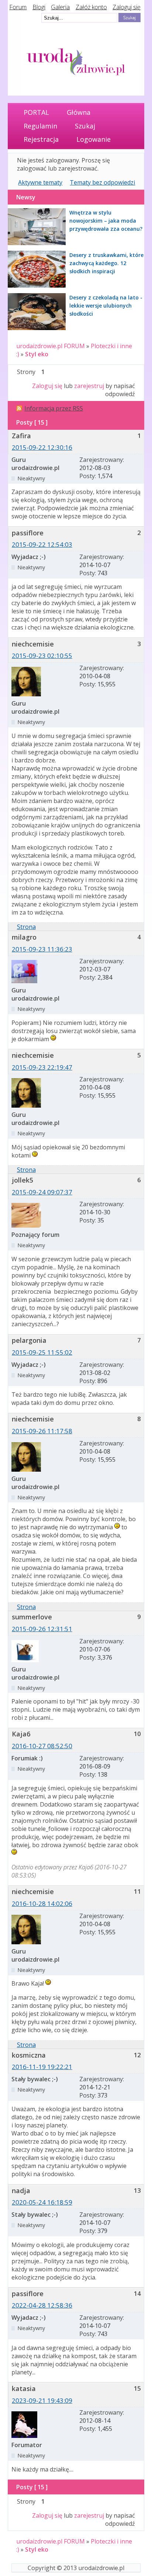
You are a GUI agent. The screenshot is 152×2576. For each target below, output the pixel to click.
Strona (26, 927)
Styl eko (37, 354)
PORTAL (36, 112)
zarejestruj (89, 386)
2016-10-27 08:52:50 (42, 1746)
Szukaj (85, 126)
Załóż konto (91, 7)
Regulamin (40, 126)
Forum (18, 7)
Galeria (60, 7)
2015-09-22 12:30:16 (42, 447)
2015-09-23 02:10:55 (42, 656)
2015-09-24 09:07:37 (42, 1192)
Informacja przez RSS (54, 408)
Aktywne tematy (40, 182)
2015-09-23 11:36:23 (42, 949)
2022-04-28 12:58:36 (42, 2305)
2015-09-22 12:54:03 (42, 544)
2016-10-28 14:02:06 (42, 1903)
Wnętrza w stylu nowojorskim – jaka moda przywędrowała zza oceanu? (106, 221)
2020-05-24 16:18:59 (42, 2202)
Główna (79, 112)
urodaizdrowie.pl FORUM (51, 346)
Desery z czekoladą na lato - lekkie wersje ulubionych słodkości (106, 306)
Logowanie (94, 139)
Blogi (39, 7)
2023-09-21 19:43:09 (42, 2400)
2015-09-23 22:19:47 (42, 1067)
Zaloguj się (127, 7)
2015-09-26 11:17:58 (42, 1431)
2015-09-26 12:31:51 (42, 1629)
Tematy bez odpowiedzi (102, 182)
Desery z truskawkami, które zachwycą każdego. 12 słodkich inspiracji (106, 263)
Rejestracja (41, 139)
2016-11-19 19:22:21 (42, 2067)
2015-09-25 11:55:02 (42, 1352)
